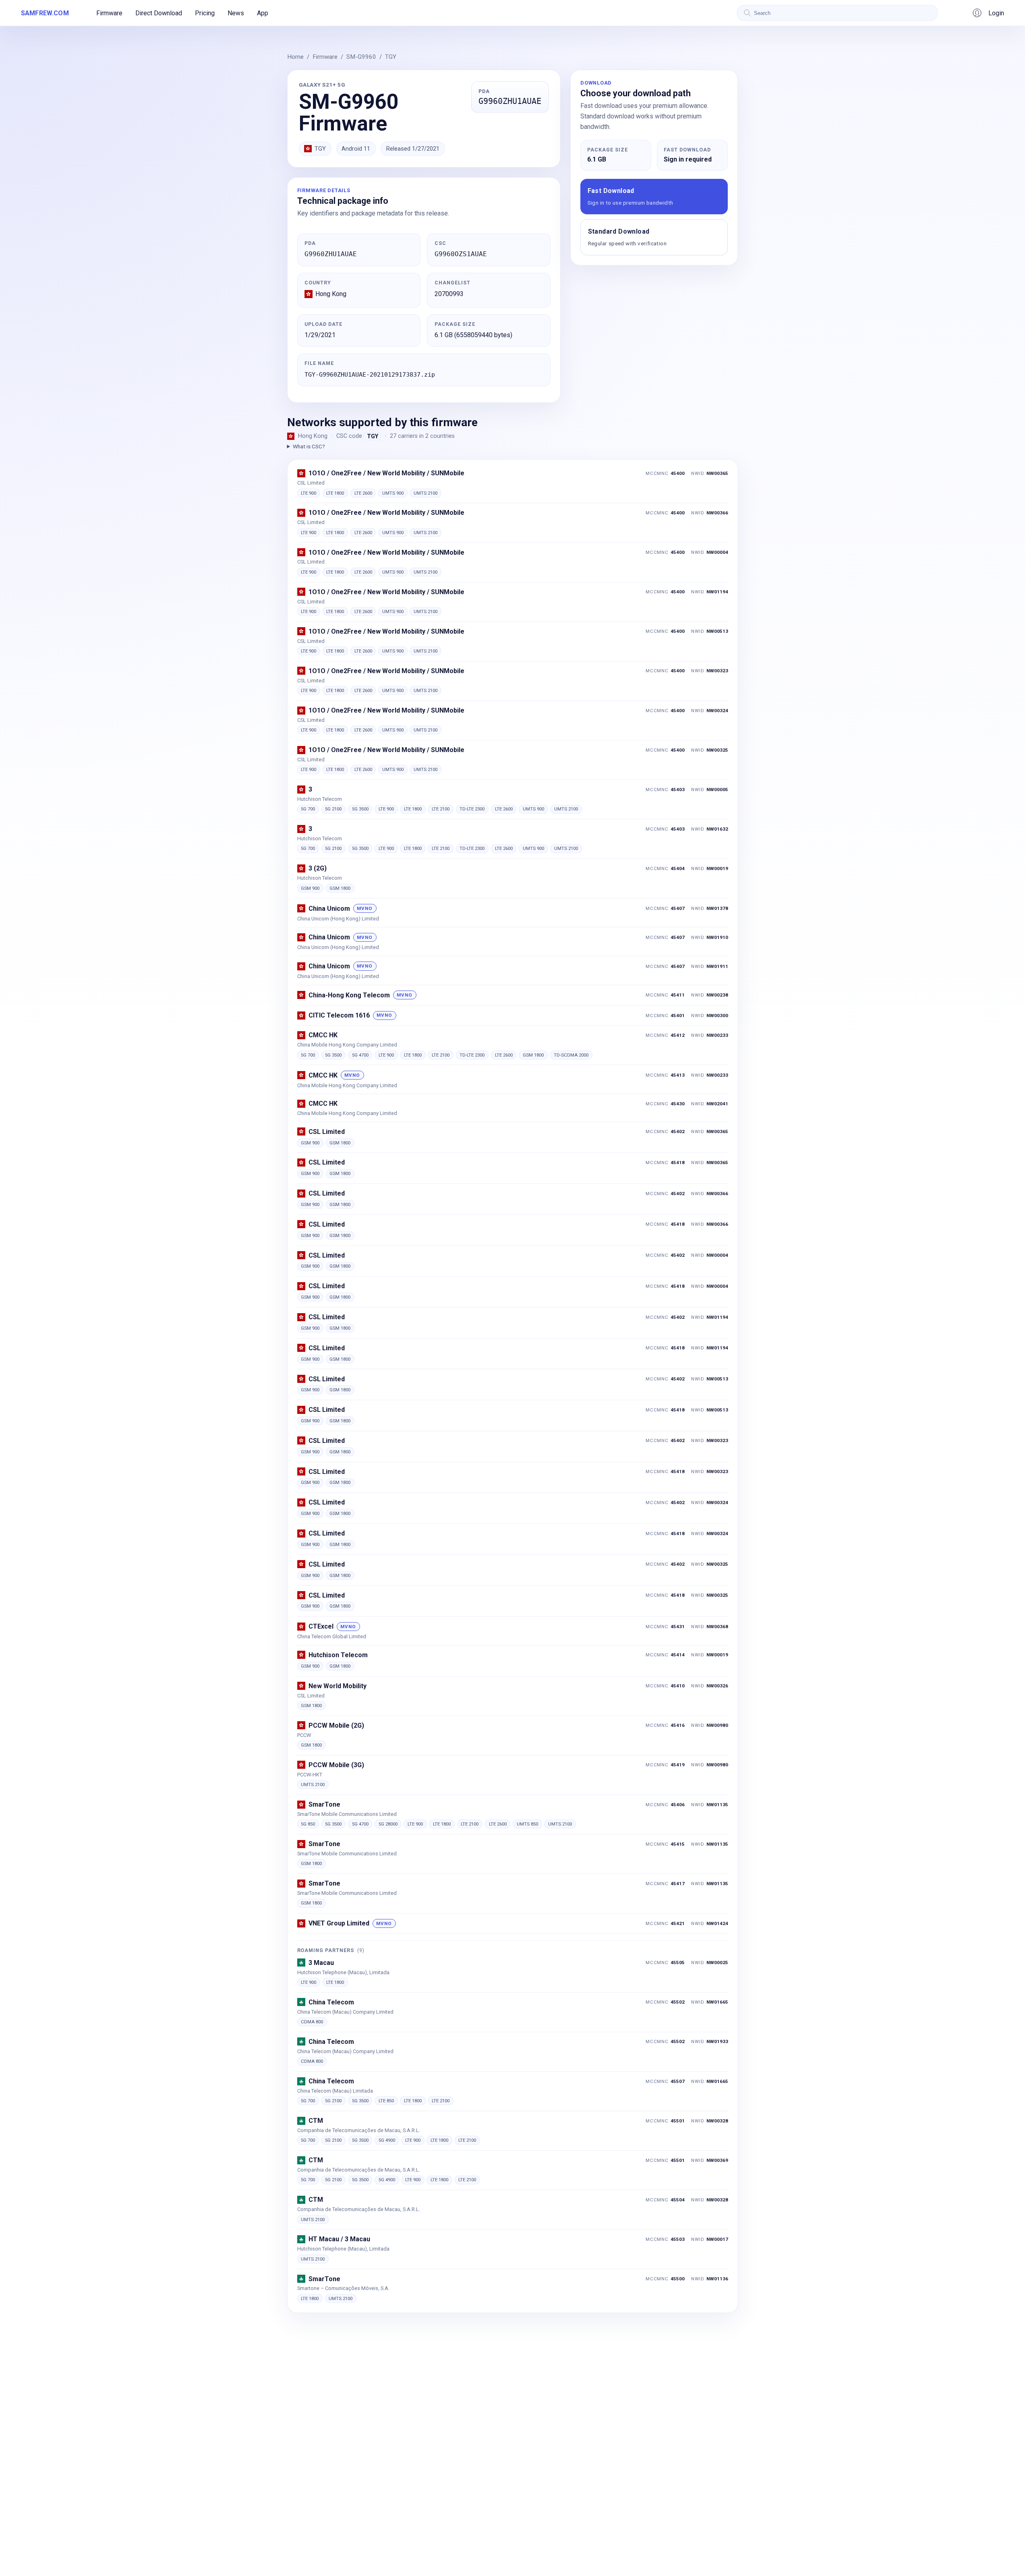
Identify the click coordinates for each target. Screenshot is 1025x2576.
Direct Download (159, 13)
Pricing (205, 13)
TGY (391, 57)
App (263, 13)
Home (295, 57)
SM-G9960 (361, 57)
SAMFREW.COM (45, 13)
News (236, 13)
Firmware (109, 13)
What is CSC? (309, 446)
